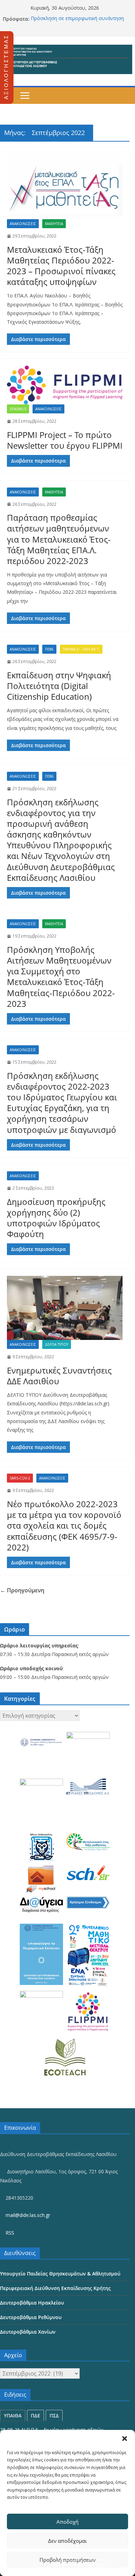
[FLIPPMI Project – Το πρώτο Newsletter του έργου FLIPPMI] (65, 385)
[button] (125, 2439)
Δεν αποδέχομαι (67, 2541)
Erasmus (18, 409)
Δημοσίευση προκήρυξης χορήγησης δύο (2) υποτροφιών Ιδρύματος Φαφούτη (56, 1218)
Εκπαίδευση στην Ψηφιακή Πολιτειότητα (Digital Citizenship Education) (59, 686)
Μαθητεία (54, 224)
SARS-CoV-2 (20, 1478)
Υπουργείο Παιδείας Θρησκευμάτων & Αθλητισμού (60, 2274)
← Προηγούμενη (22, 1590)
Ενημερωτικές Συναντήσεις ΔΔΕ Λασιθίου (59, 1376)
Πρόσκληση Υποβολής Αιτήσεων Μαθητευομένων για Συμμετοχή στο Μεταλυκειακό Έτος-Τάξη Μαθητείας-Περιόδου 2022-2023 (61, 977)
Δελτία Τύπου (57, 1344)
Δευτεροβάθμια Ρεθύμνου (31, 2317)
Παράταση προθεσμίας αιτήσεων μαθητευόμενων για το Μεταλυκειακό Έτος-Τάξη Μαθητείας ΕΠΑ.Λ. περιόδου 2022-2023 (59, 539)
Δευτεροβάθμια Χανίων (28, 2332)
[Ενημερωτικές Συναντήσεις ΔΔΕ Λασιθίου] (65, 1308)
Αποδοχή (67, 2522)
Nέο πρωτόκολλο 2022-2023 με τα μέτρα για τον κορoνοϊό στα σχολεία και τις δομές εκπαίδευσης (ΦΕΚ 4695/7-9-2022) (64, 1526)
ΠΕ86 (49, 649)
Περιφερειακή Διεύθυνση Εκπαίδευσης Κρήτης (55, 2288)
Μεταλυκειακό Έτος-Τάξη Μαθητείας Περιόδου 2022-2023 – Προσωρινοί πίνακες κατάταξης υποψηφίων (61, 266)
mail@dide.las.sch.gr (27, 2215)
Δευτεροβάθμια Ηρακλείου (32, 2303)
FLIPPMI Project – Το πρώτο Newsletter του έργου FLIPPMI (65, 440)
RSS (9, 2233)
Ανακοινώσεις (23, 224)
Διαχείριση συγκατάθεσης (84, 2565)
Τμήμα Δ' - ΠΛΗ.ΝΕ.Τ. (81, 649)
